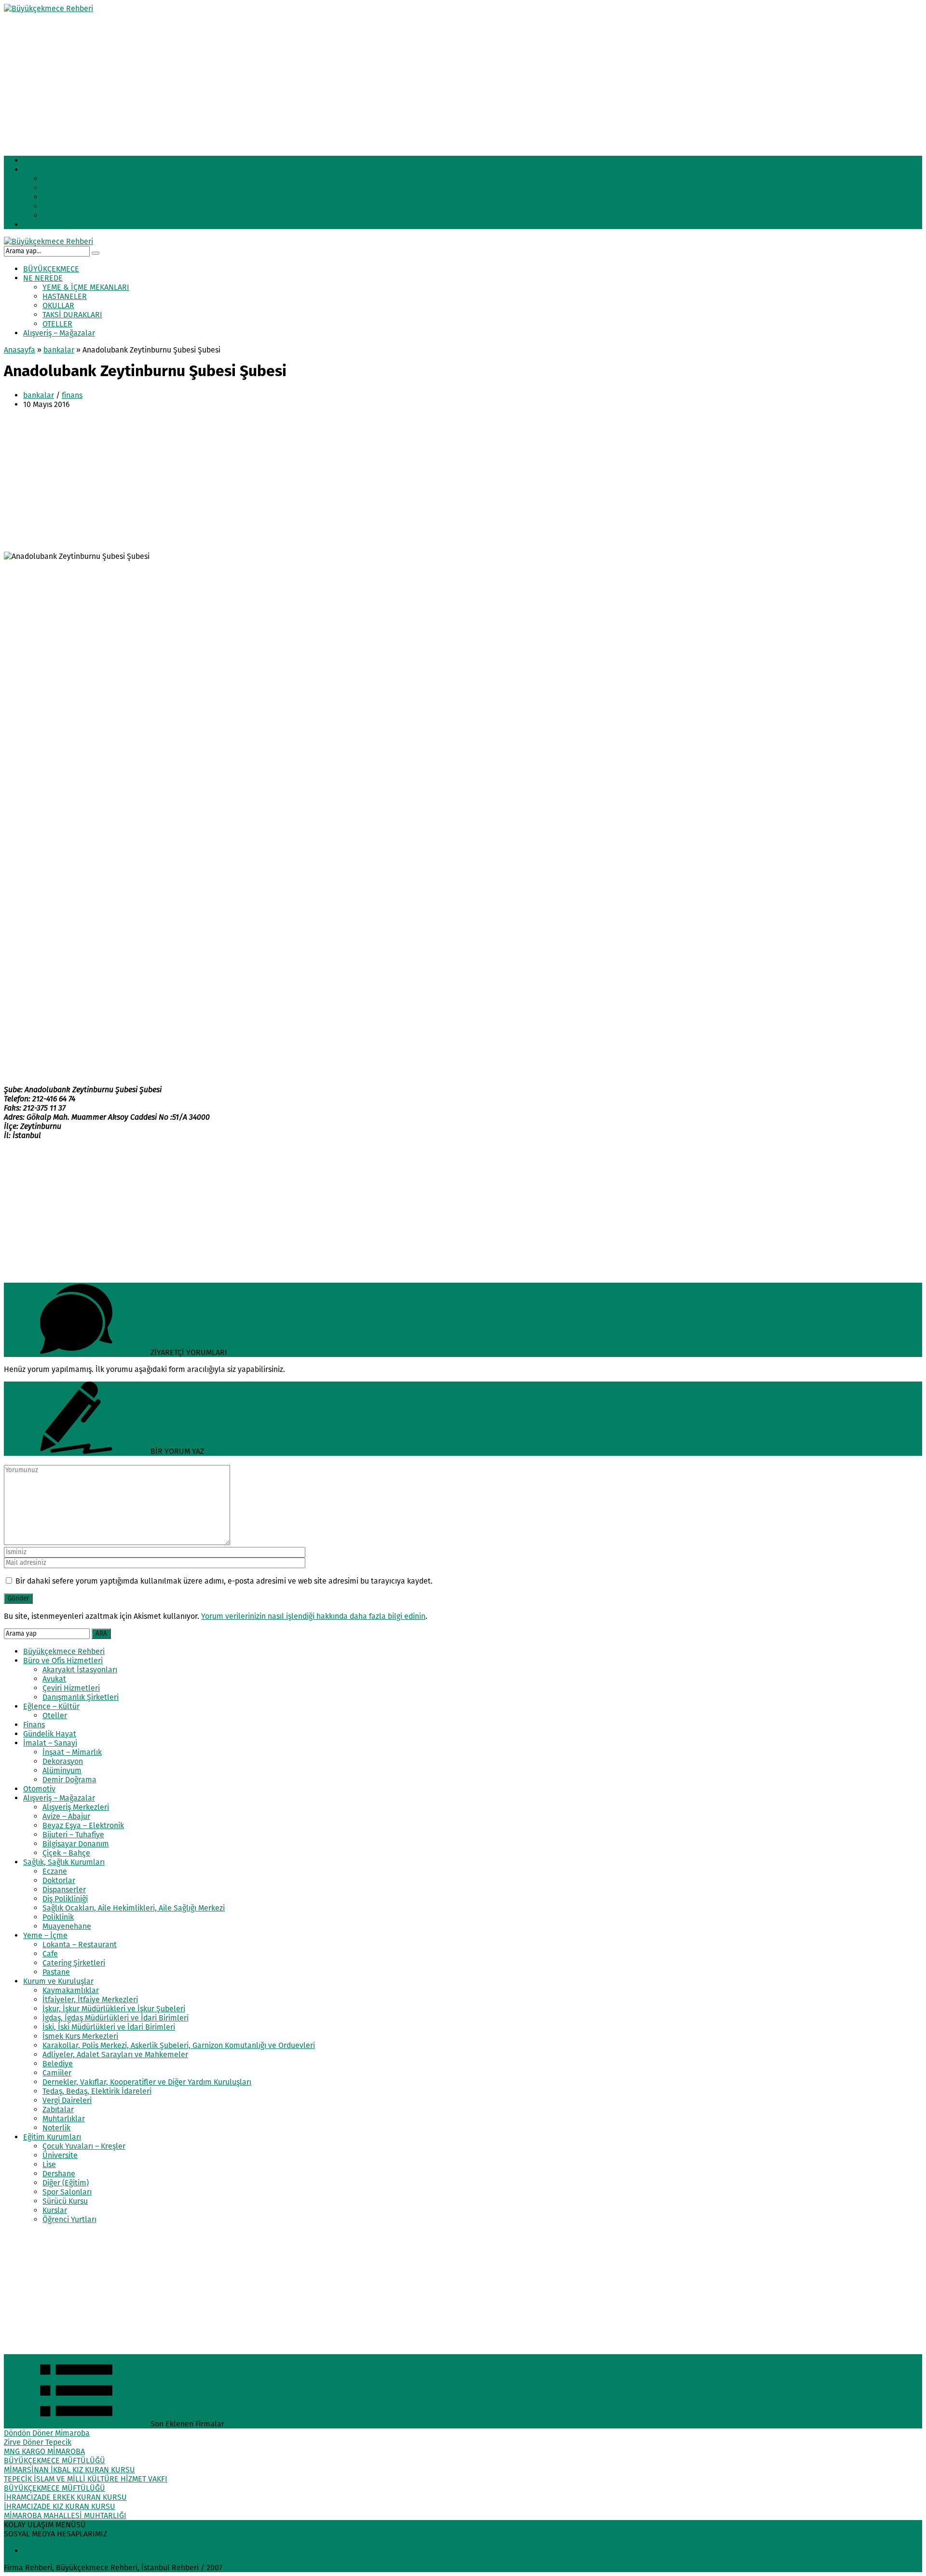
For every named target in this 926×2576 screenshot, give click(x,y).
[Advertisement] (293, 81)
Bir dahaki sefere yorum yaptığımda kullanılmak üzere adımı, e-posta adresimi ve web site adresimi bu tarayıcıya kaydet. (224, 1581)
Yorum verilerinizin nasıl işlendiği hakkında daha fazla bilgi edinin (313, 1616)
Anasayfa (20, 350)
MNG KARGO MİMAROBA (44, 2451)
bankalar (59, 350)
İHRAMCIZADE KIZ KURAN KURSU (60, 2506)
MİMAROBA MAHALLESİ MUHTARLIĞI (65, 2515)
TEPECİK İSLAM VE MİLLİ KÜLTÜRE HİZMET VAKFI (86, 2479)
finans (72, 395)
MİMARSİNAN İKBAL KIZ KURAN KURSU (69, 2470)
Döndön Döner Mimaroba (47, 2433)
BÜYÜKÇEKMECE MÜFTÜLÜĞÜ (54, 2461)
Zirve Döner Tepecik (38, 2442)
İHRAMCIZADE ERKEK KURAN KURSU (65, 2497)
